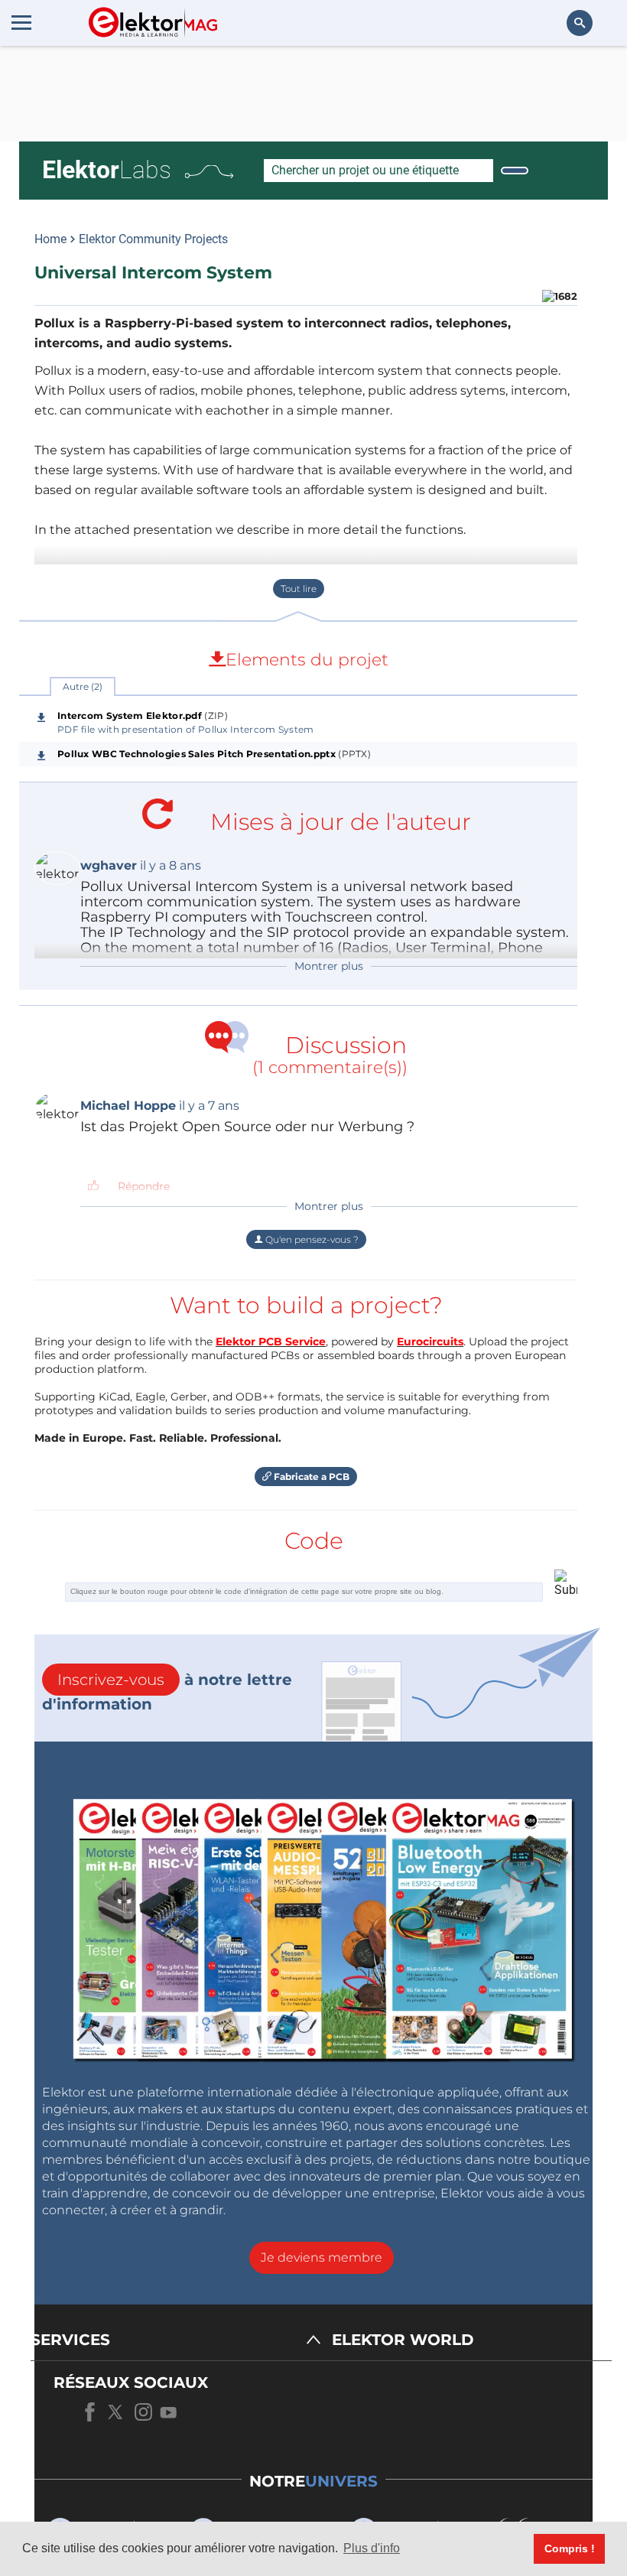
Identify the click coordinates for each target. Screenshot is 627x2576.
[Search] (515, 171)
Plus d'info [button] (372, 2548)
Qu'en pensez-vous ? (311, 1239)
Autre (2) (83, 686)
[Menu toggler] (21, 22)
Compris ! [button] (570, 2548)
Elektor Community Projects (153, 239)
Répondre (144, 1186)
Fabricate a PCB (310, 1477)
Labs (107, 170)
